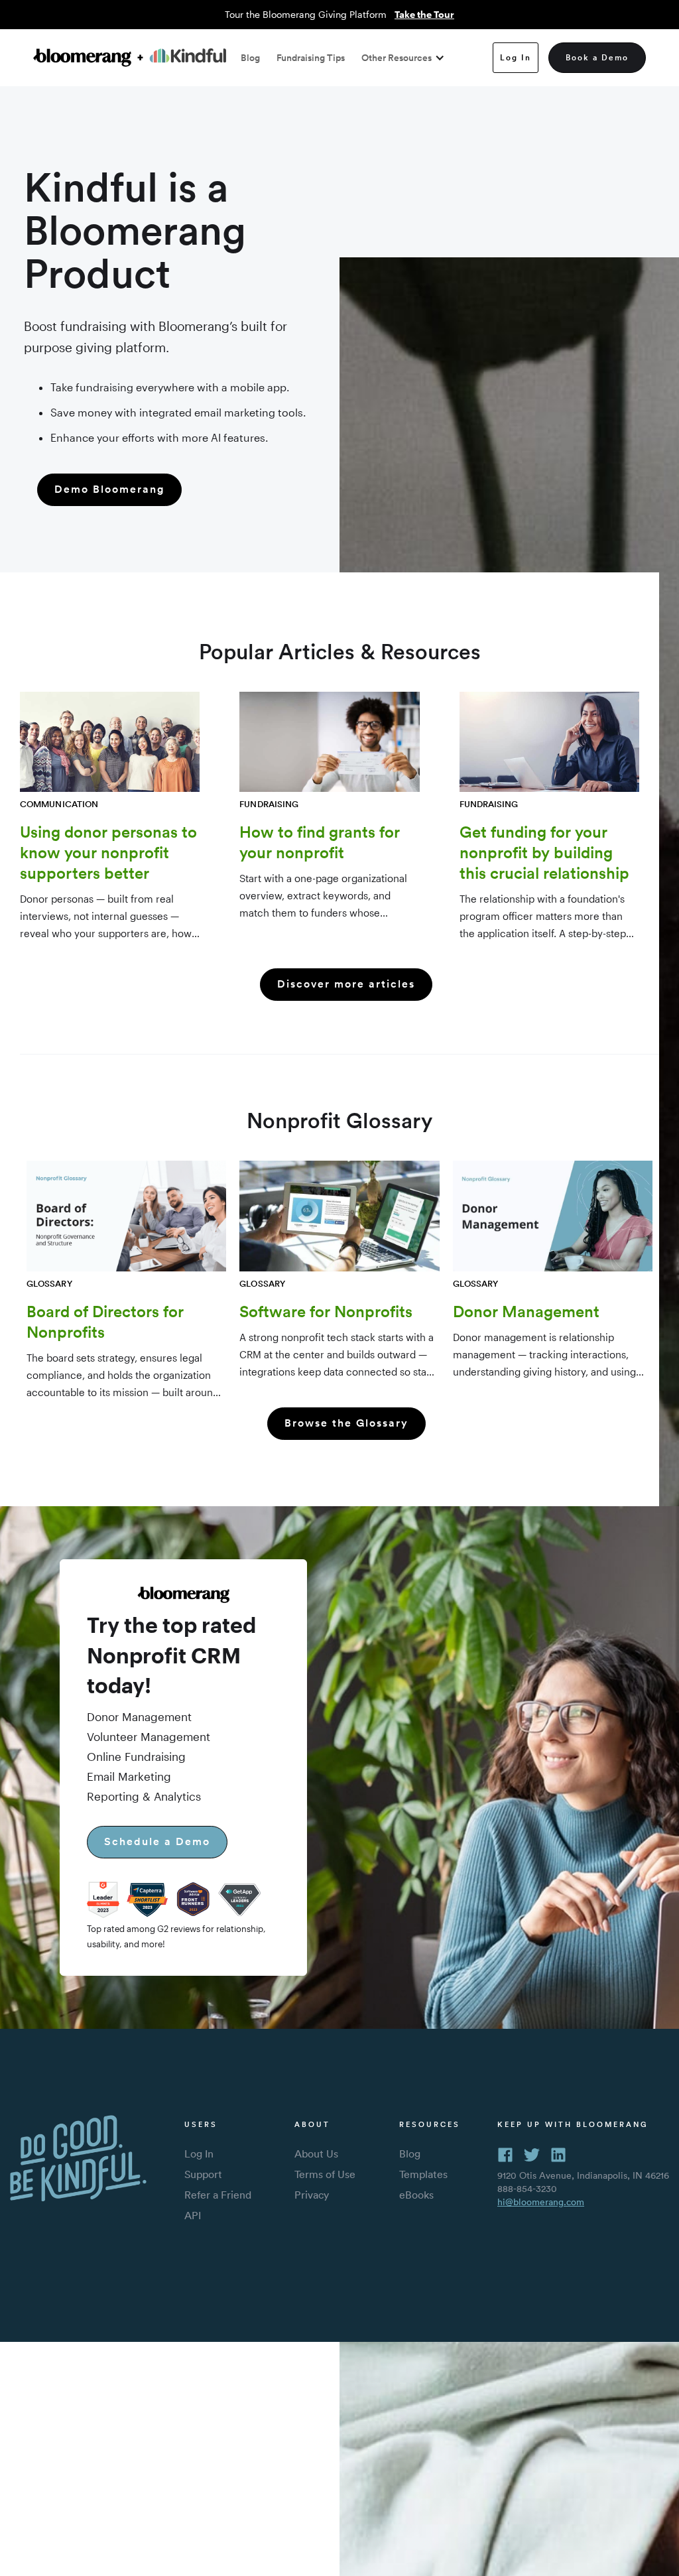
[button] (400, 58)
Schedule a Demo (157, 1841)
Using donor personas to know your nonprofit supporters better (108, 852)
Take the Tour (424, 14)
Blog (250, 58)
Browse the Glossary (346, 1423)
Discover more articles (346, 984)
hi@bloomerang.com (541, 2202)
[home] (130, 57)
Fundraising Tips (311, 58)
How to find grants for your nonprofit (320, 842)
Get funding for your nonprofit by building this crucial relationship (544, 852)
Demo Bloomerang (109, 489)
